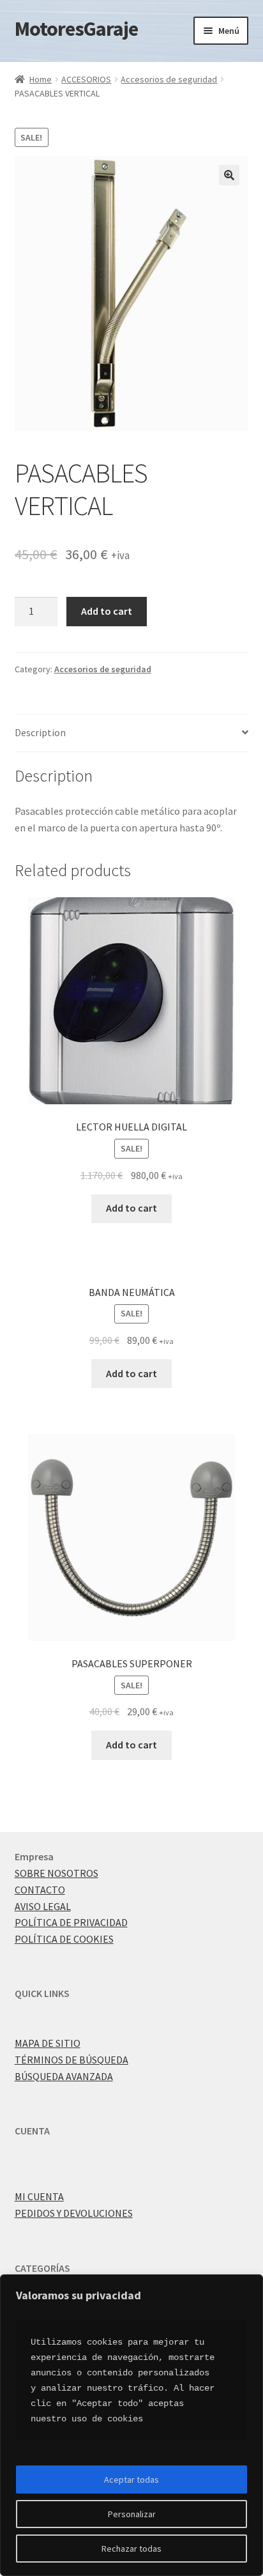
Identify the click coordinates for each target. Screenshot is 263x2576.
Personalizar (132, 2514)
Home (41, 79)
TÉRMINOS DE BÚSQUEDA (71, 2060)
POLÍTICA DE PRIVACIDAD (71, 1922)
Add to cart (107, 611)
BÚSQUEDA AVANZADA (64, 2076)
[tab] (132, 733)
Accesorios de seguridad (169, 79)
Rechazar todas (131, 2549)
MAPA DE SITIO (48, 2043)
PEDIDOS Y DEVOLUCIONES (74, 2213)
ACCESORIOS (86, 79)
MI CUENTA (39, 2196)
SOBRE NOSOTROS (56, 1873)
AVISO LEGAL (43, 1906)
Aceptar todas (131, 2480)
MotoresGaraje (76, 29)
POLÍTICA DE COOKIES (64, 1939)
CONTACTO (40, 1890)
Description (40, 732)
